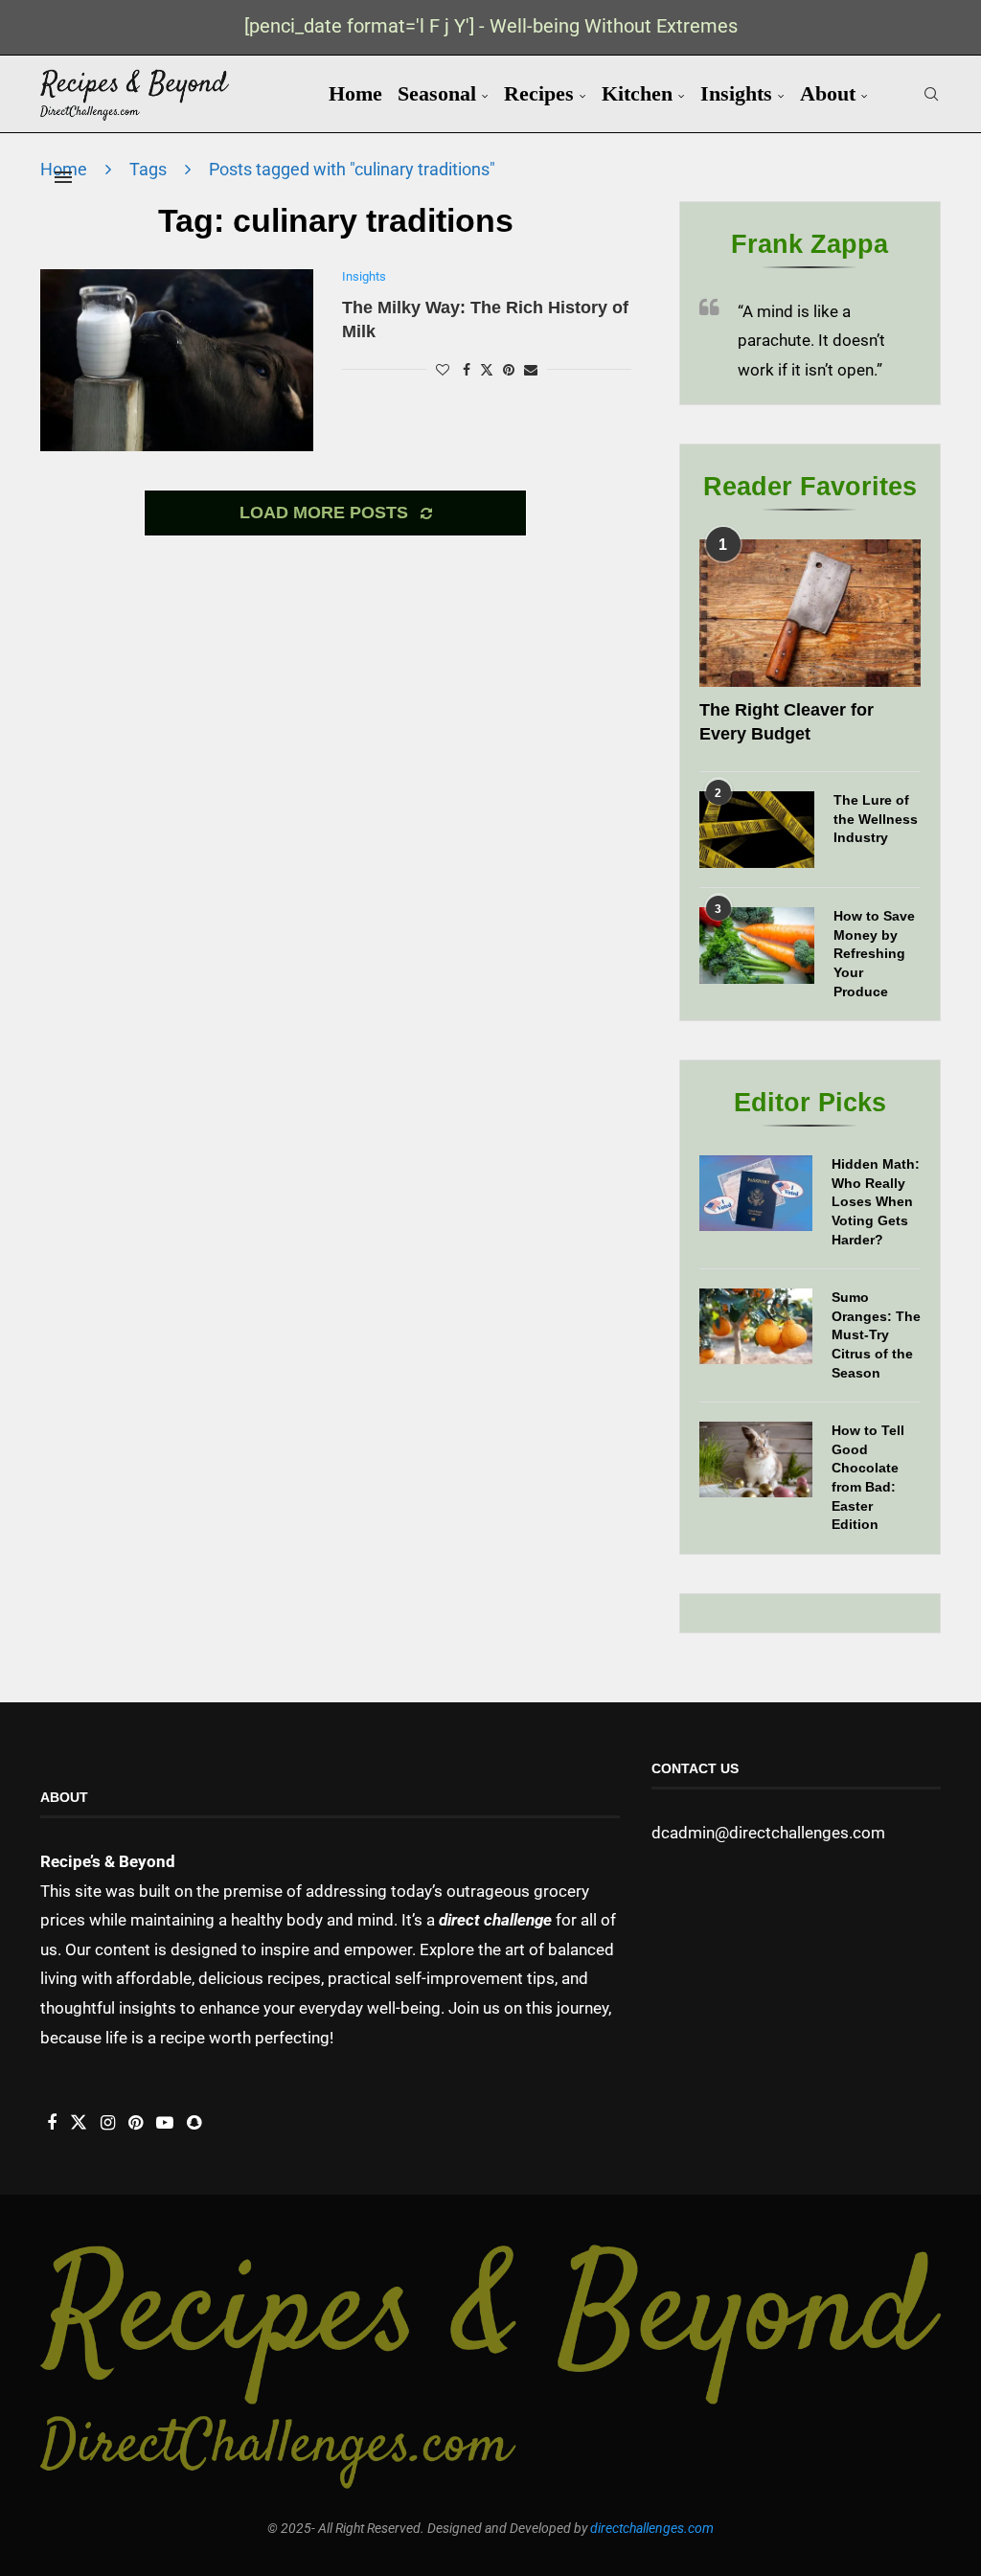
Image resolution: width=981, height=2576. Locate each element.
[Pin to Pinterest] (509, 370)
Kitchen (637, 93)
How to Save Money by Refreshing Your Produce (874, 953)
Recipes (539, 93)
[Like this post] (443, 370)
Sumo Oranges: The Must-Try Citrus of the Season (876, 1334)
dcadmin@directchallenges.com (768, 1833)
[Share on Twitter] (487, 369)
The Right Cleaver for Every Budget (787, 722)
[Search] (931, 94)
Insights (736, 93)
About (828, 93)
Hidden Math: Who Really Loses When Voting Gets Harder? (876, 1201)
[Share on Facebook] (467, 370)
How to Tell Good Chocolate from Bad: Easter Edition (868, 1477)
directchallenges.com (652, 2528)
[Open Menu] (63, 177)
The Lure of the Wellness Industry (876, 819)
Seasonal (437, 93)
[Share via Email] (531, 370)
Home (355, 93)
